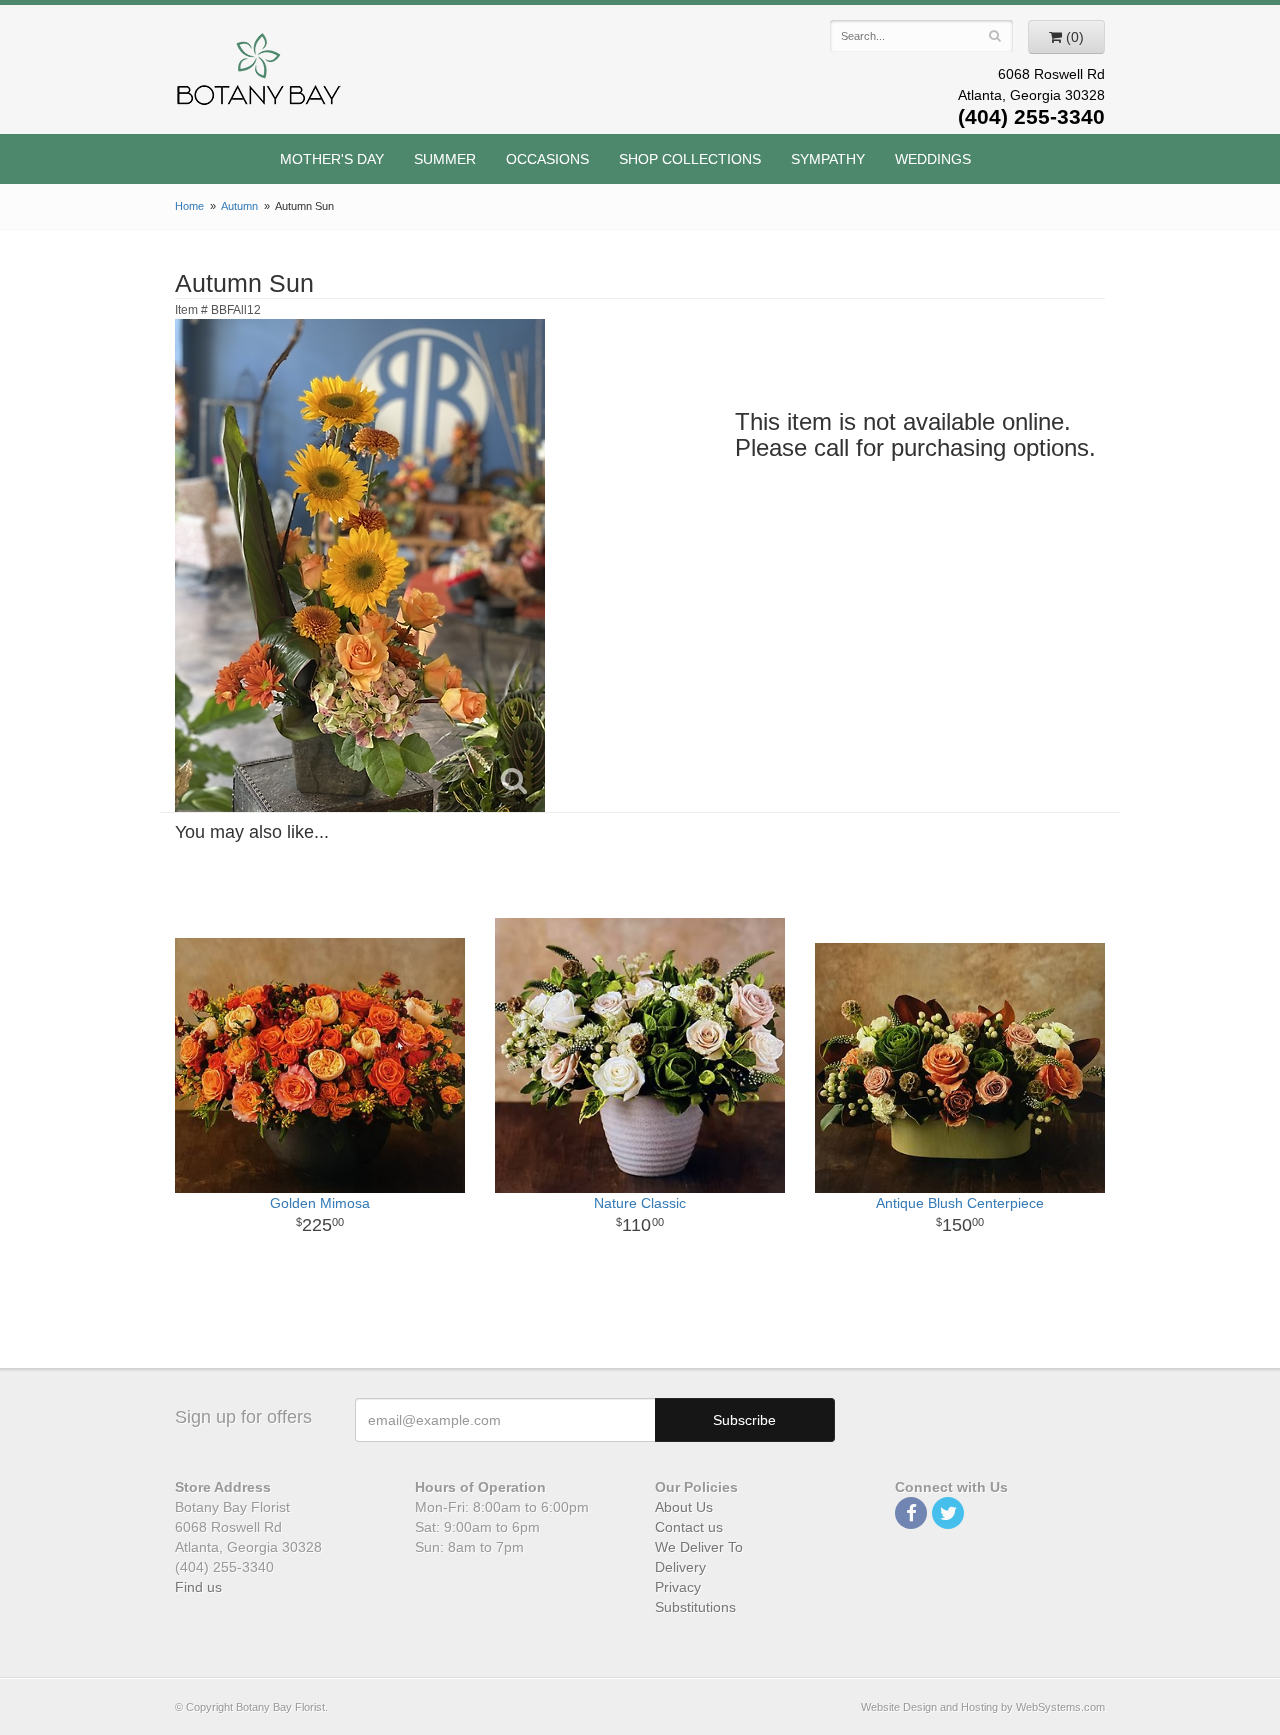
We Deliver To (699, 1547)
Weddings (933, 159)
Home (189, 206)
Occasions (547, 159)
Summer (445, 159)
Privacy (678, 1587)
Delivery (680, 1567)
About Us (684, 1507)
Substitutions (695, 1607)
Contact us (689, 1527)
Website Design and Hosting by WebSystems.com (983, 1707)
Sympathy (828, 159)
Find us (198, 1587)
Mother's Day (332, 159)
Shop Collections (690, 159)
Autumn (239, 206)
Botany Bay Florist (259, 74)
